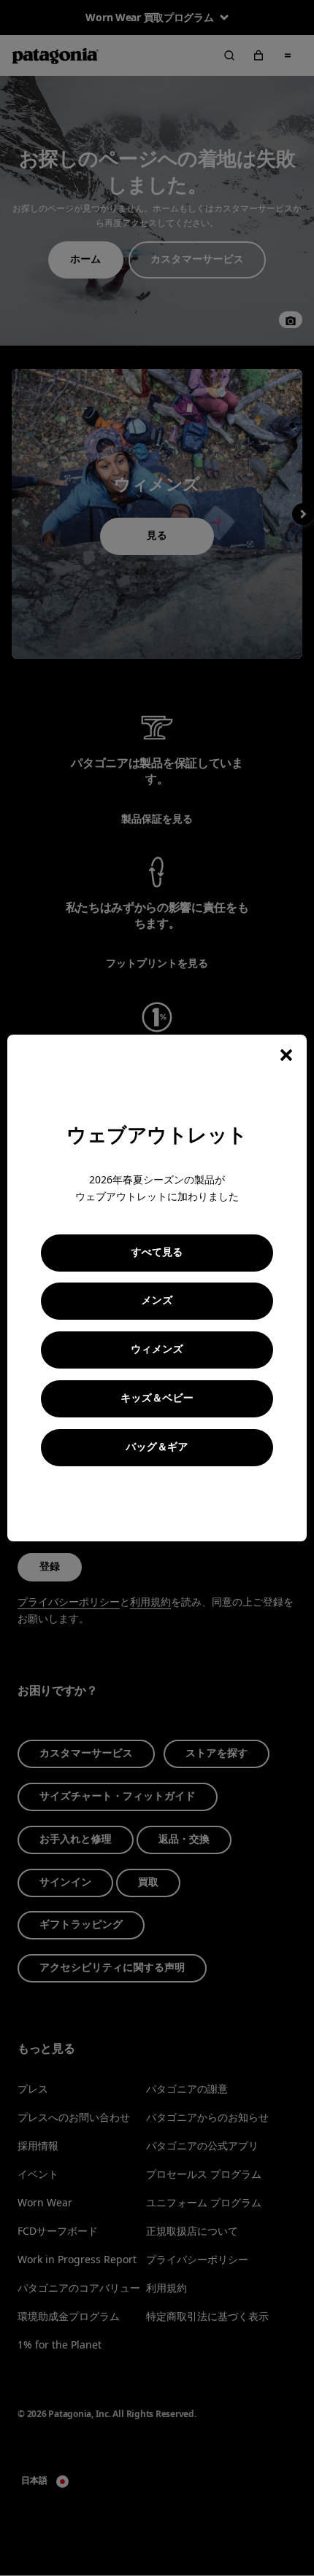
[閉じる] (286, 1055)
